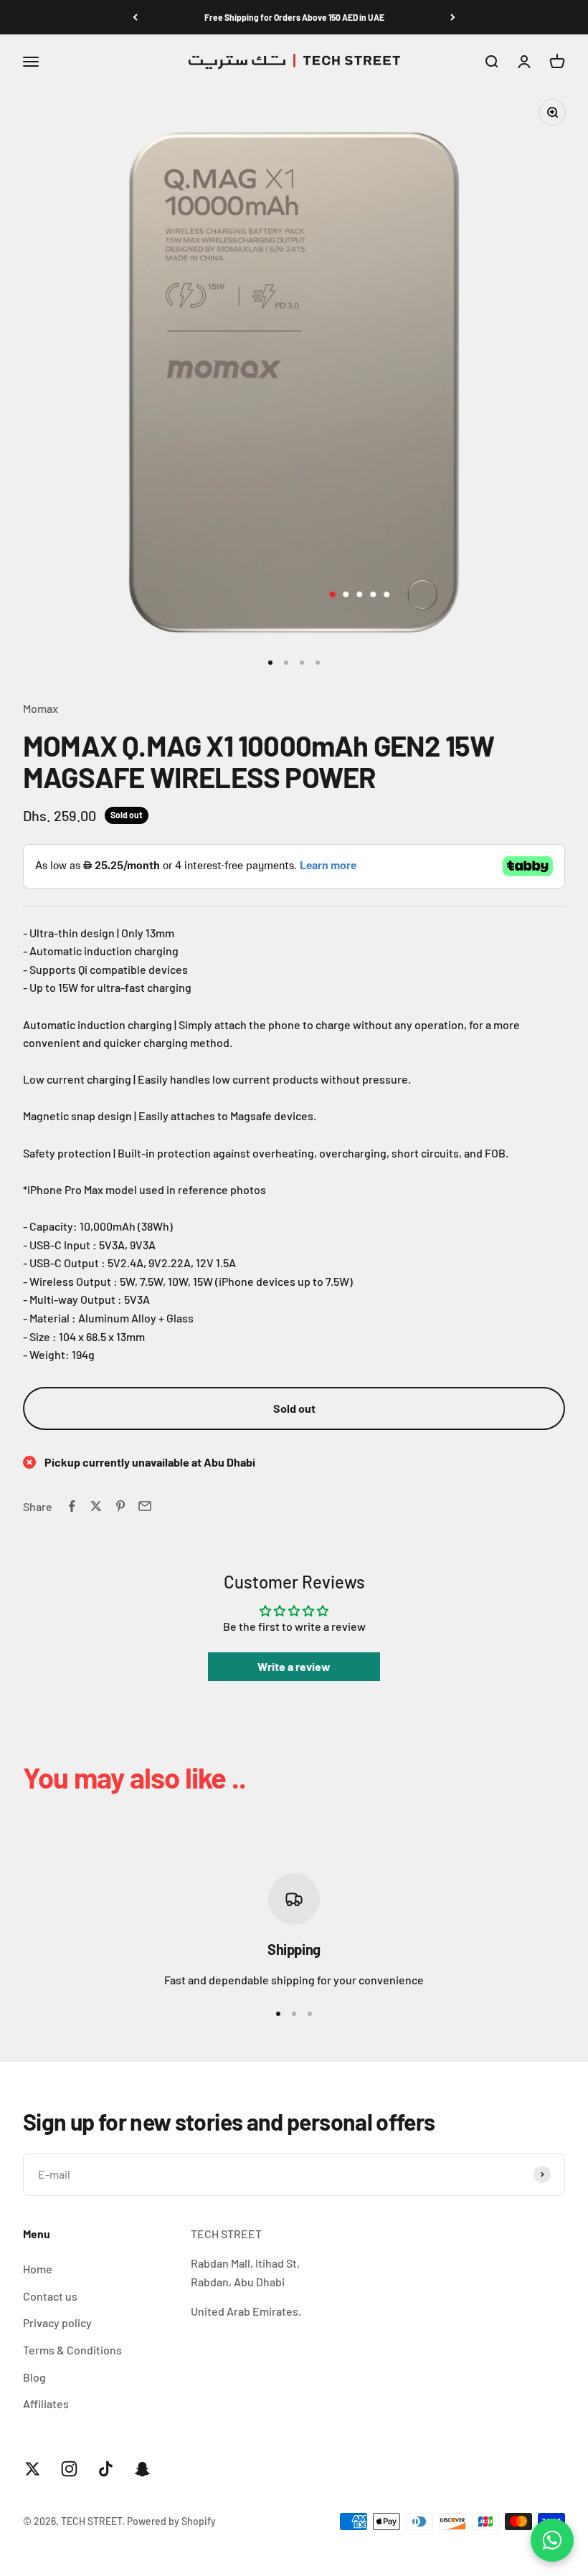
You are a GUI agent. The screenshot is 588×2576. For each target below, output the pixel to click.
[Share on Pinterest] (120, 1506)
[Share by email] (145, 1506)
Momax (41, 708)
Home (38, 2269)
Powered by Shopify (171, 2521)
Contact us (50, 2296)
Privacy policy (57, 2322)
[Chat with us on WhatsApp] (552, 2540)
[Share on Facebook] (72, 1506)
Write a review (294, 1666)
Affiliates (46, 2404)
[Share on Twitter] (96, 1506)
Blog (34, 2377)
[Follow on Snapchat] (142, 2469)
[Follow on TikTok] (106, 2469)
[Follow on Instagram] (69, 2469)
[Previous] (135, 17)
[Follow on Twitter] (33, 2469)
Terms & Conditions (72, 2350)
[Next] (453, 17)
